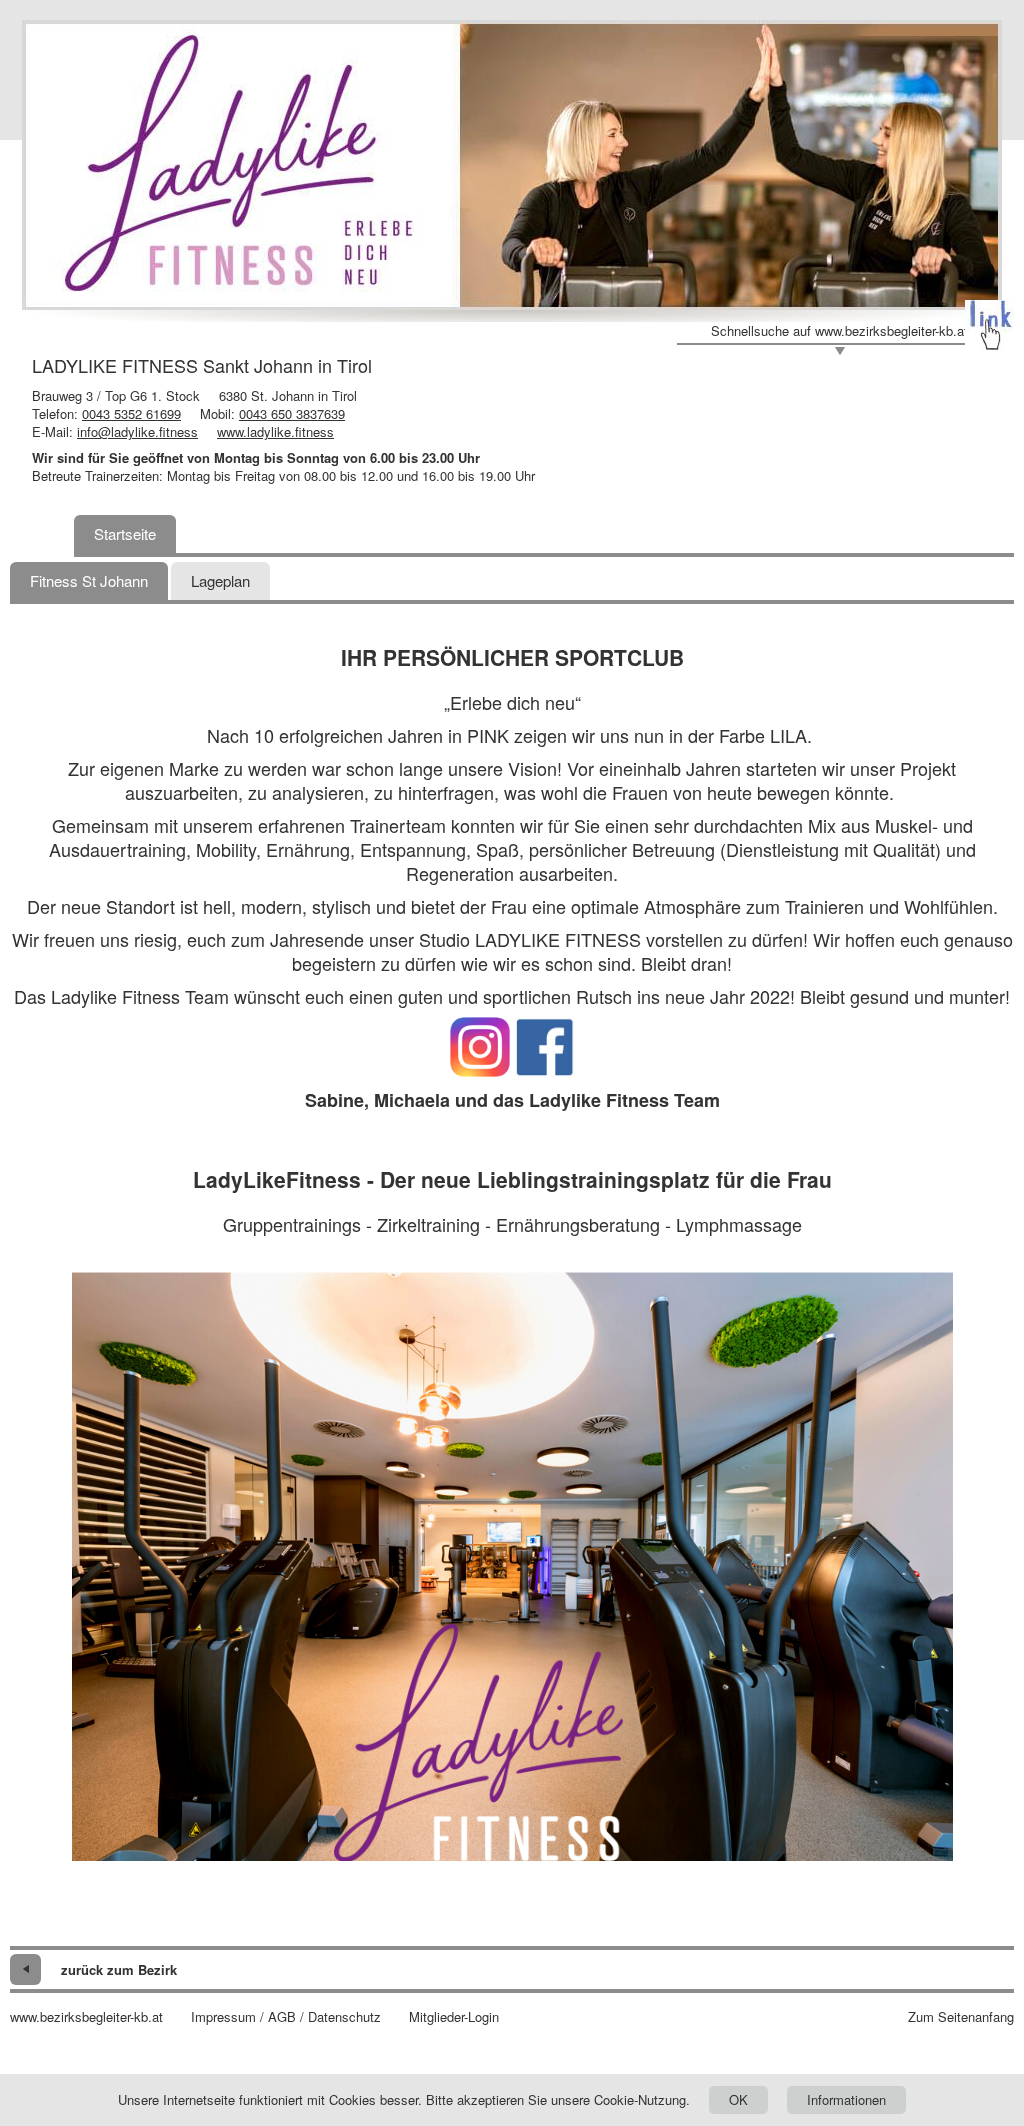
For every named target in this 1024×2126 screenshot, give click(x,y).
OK (738, 2099)
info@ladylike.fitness (137, 431)
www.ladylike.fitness (275, 431)
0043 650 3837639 (292, 413)
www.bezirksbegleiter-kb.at (86, 2017)
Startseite (125, 533)
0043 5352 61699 (131, 413)
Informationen (846, 2099)
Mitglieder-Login (454, 2017)
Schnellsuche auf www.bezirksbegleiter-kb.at (839, 331)
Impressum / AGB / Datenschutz (286, 2017)
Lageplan (220, 580)
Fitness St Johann (89, 580)
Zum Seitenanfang (961, 2017)
